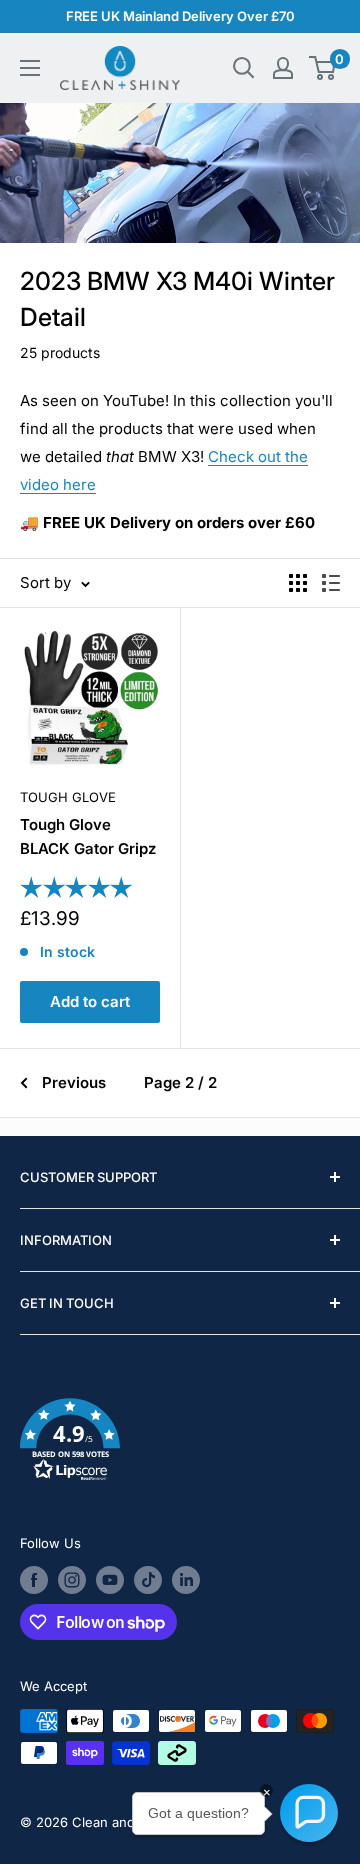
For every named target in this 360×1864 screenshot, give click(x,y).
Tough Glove (68, 797)
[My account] (283, 68)
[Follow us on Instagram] (72, 1580)
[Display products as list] (331, 583)
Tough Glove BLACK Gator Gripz (88, 836)
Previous (74, 1082)
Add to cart (90, 1001)
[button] (180, 1443)
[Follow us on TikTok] (148, 1580)
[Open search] (244, 68)
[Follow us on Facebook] (34, 1580)
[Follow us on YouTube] (110, 1580)
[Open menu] (30, 68)
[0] (323, 68)
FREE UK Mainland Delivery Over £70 (180, 16)
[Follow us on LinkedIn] (186, 1580)
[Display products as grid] (298, 583)
